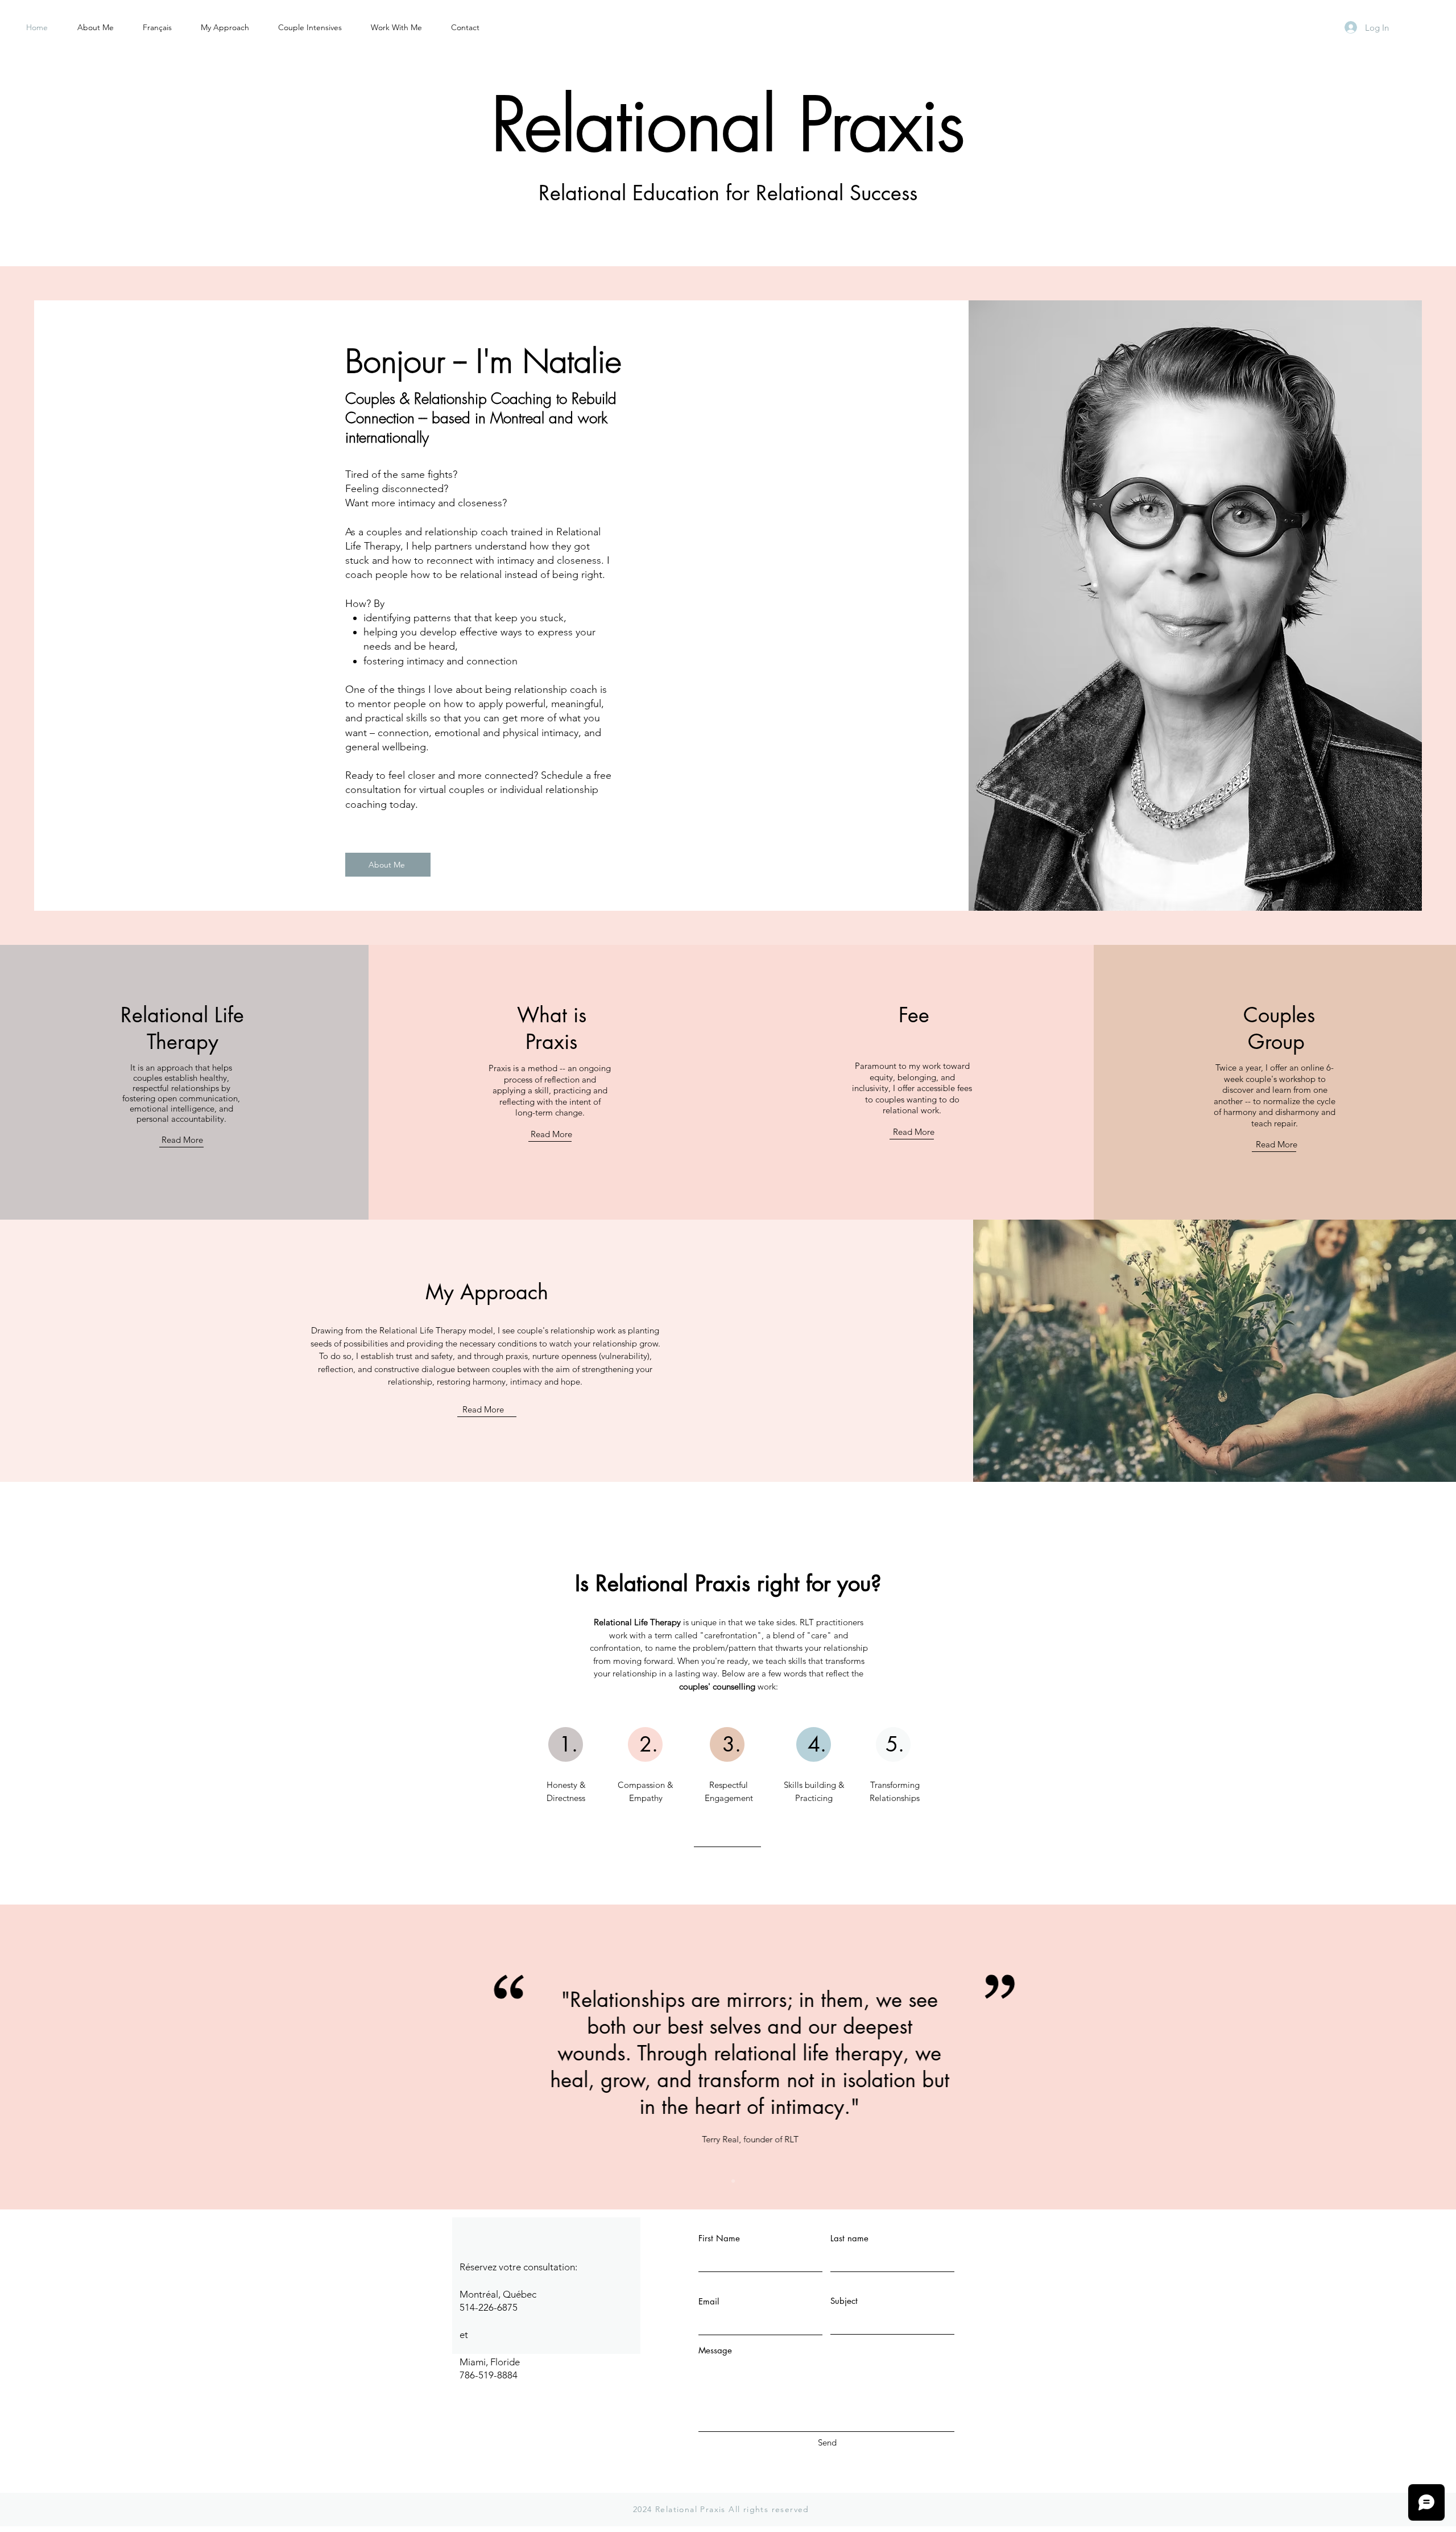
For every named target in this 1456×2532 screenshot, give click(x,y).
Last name (849, 2238)
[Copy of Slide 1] (733, 2181)
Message (715, 2350)
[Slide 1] (723, 2181)
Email (709, 2301)
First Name (719, 2238)
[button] (396, 27)
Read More (182, 1140)
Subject (844, 2301)
